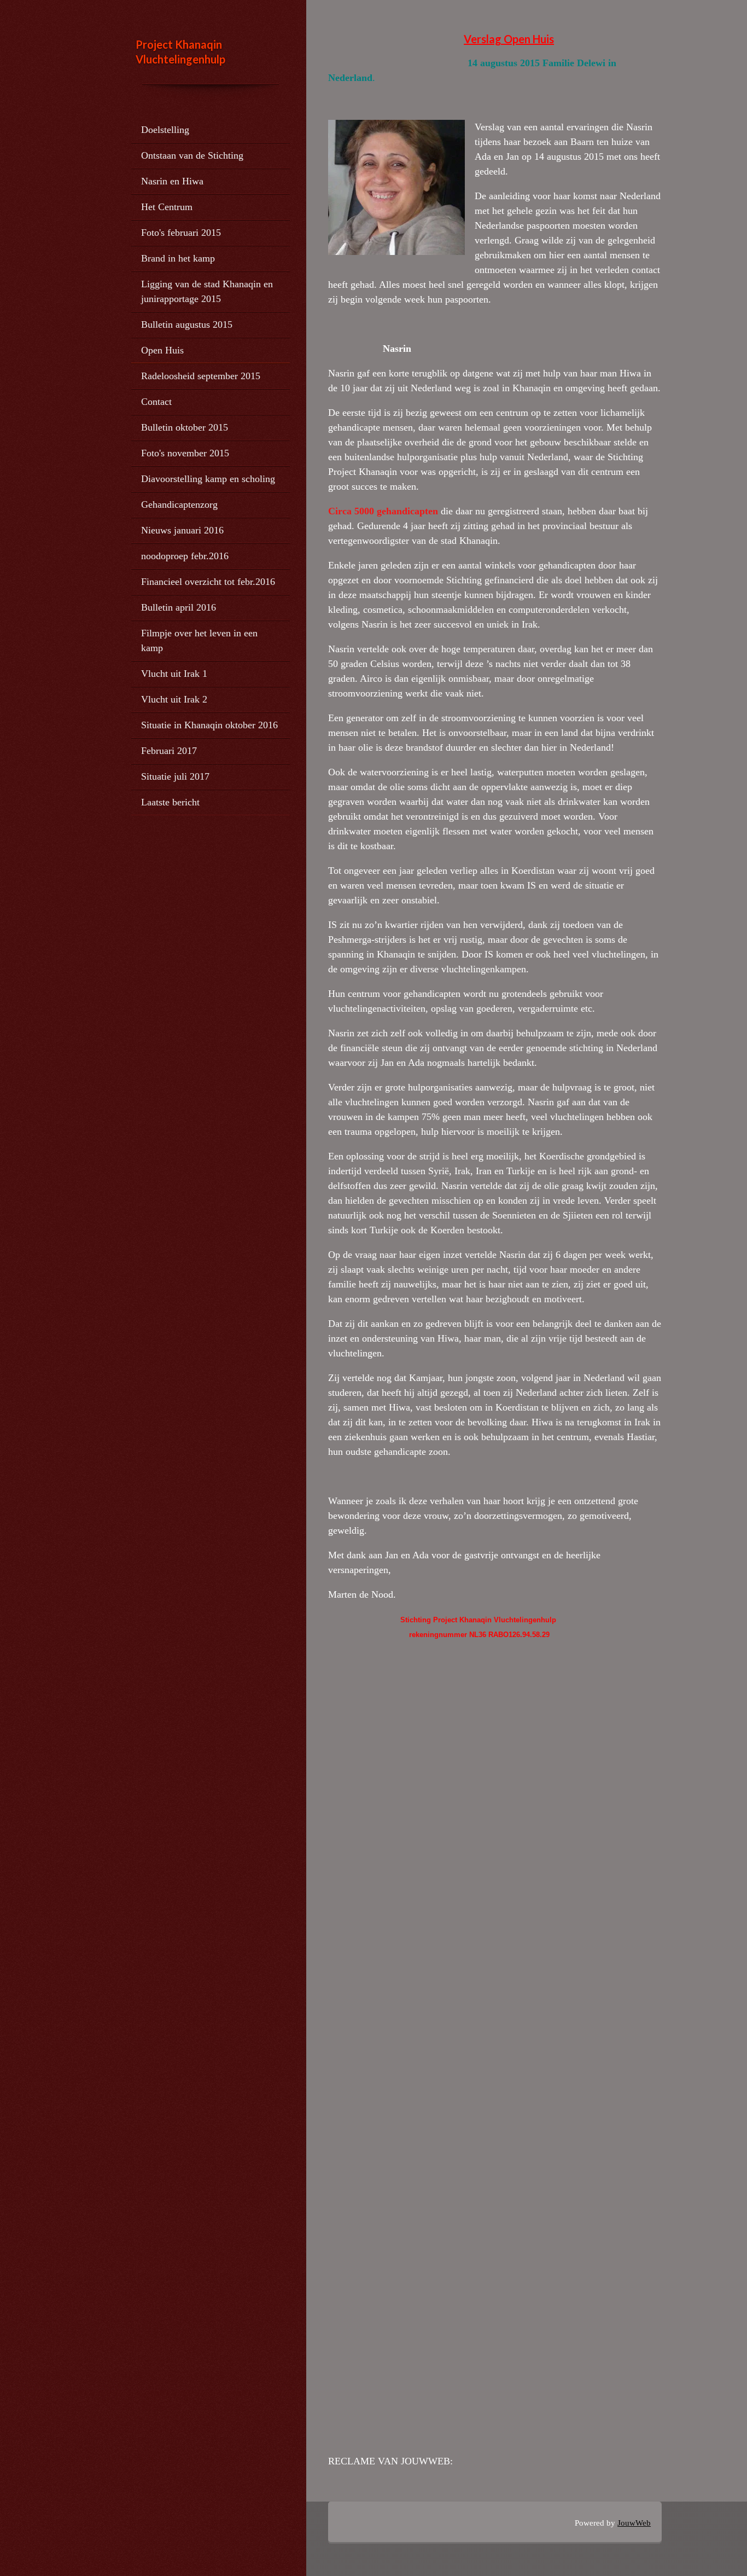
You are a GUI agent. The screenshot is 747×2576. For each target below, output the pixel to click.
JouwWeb (634, 2523)
